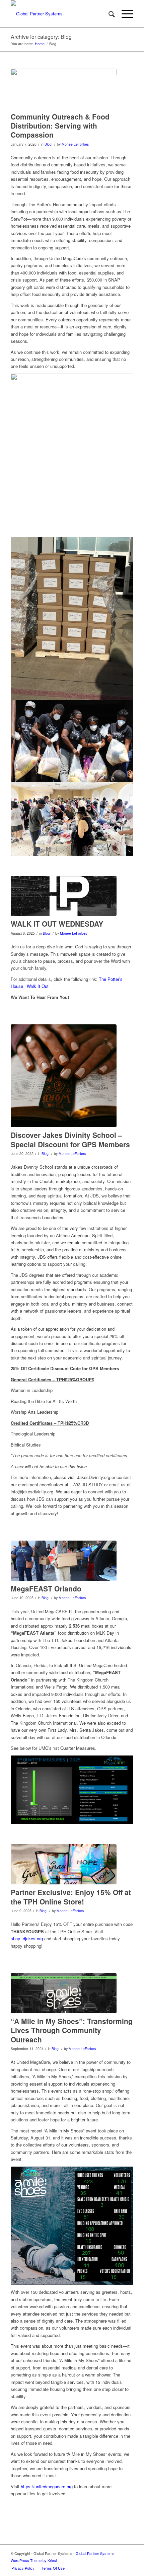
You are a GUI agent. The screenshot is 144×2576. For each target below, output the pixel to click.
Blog (48, 144)
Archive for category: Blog (41, 37)
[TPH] (64, 896)
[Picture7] (64, 1561)
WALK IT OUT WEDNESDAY (57, 924)
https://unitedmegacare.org (47, 2486)
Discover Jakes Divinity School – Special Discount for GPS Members (70, 1139)
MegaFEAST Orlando (46, 1588)
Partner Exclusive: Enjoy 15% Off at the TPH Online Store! (71, 1897)
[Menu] (124, 14)
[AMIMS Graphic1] (64, 1993)
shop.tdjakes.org (27, 1938)
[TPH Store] (64, 1864)
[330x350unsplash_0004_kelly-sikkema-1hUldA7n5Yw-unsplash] (64, 1076)
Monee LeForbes (75, 144)
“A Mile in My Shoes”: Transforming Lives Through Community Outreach (72, 2030)
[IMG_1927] (64, 89)
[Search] (108, 14)
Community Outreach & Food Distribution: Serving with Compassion (60, 126)
